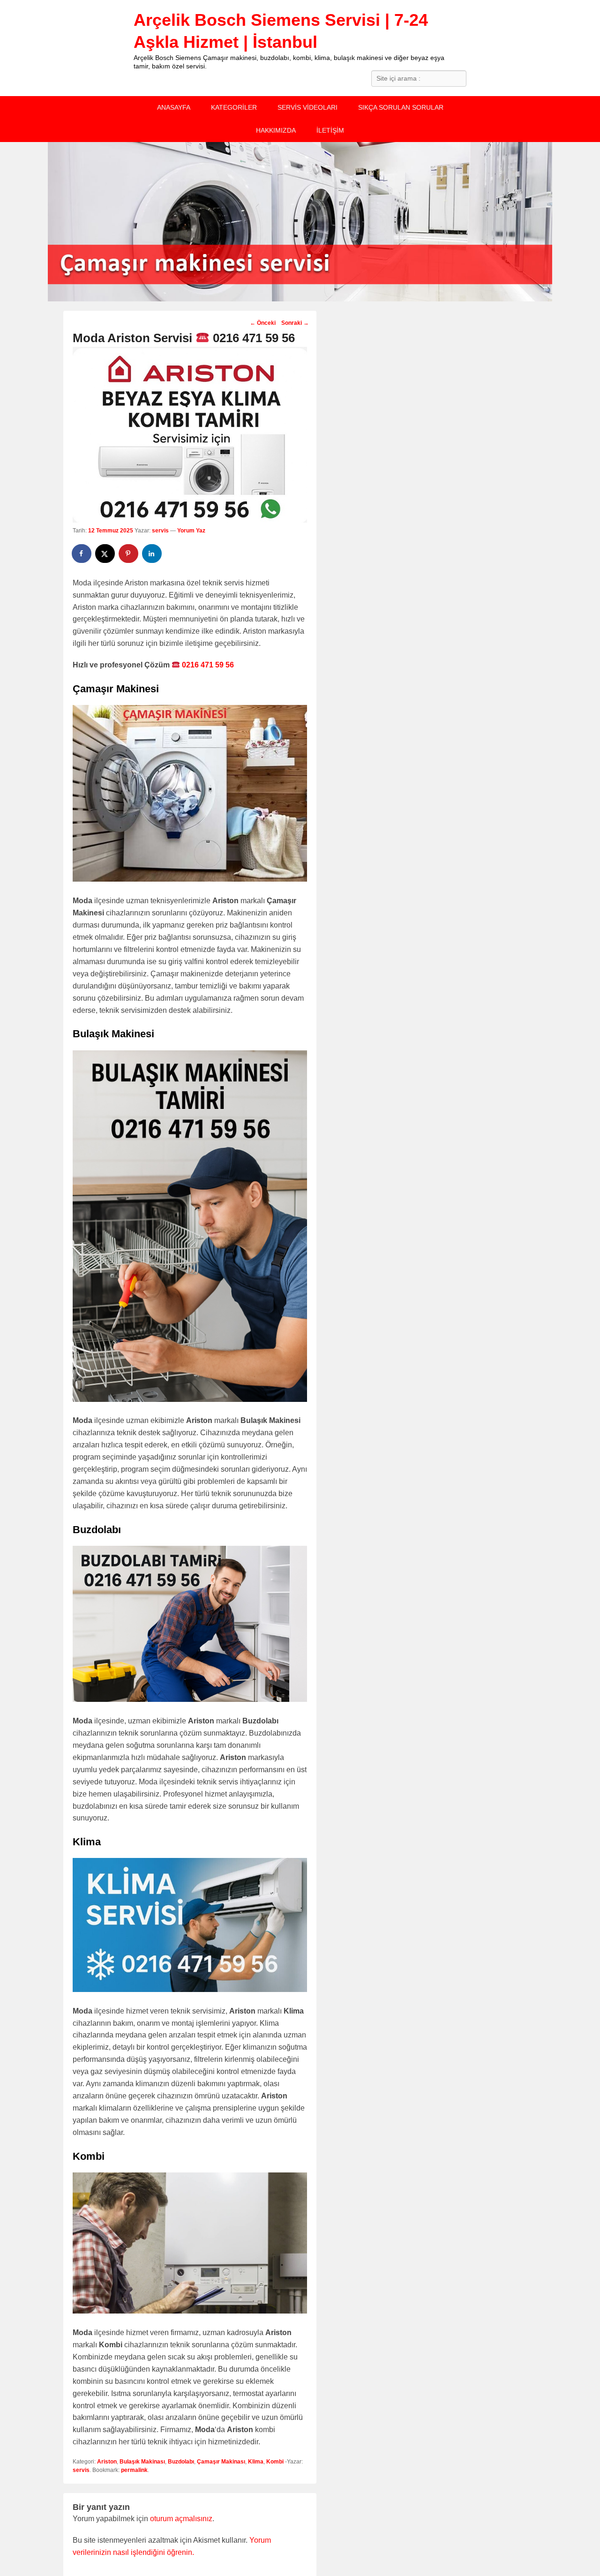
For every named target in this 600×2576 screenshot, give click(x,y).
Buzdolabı (181, 2462)
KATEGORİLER (234, 107)
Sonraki (295, 323)
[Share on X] (105, 554)
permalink (134, 2470)
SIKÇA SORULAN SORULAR (401, 107)
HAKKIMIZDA (276, 130)
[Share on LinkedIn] (152, 554)
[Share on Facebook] (82, 554)
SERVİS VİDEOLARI (307, 107)
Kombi (275, 2462)
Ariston (107, 2462)
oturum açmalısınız (181, 2519)
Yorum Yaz (191, 531)
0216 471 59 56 (207, 665)
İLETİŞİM (330, 130)
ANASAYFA (174, 107)
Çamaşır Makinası (221, 2462)
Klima (256, 2462)
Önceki (263, 323)
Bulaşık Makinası (142, 2462)
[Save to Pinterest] (129, 554)
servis (160, 531)
